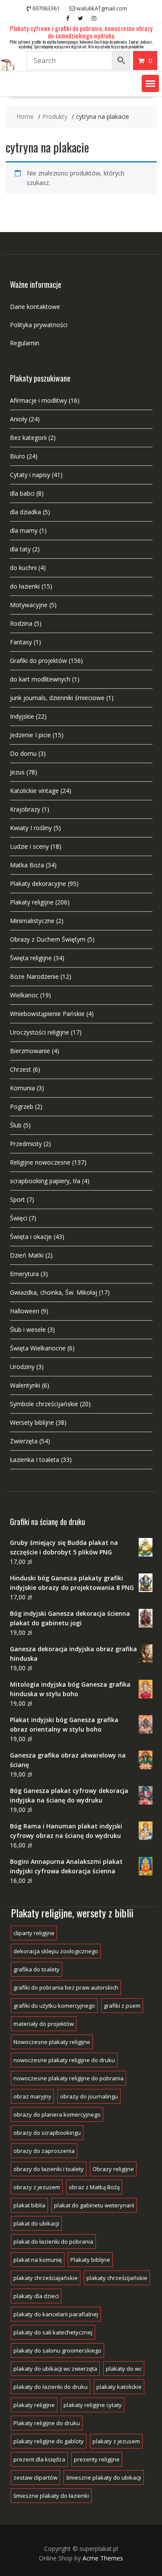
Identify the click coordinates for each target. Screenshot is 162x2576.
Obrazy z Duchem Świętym (48, 939)
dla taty (20, 549)
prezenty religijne (97, 2459)
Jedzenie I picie (30, 735)
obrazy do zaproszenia (44, 2151)
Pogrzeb (22, 1107)
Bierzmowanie (30, 1051)
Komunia (22, 1088)
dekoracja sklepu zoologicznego (56, 1951)
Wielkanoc (24, 995)
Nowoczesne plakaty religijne (52, 2042)
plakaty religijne (34, 2405)
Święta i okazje (31, 1237)
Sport (17, 1199)
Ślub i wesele (28, 1329)
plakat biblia (29, 2205)
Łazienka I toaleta (35, 1460)
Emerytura (24, 1274)
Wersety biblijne (32, 1422)
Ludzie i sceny (29, 846)
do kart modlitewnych (40, 679)
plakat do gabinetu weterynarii (94, 2205)
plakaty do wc (124, 2369)
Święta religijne (31, 958)
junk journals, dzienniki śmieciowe (57, 698)
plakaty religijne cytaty (93, 2405)
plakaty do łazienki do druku (51, 2387)
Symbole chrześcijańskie (44, 1404)
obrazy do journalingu (89, 2096)
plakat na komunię (38, 2260)
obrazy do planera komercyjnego (57, 2114)
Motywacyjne (29, 605)
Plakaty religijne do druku (47, 2423)
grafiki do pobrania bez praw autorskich (66, 1987)
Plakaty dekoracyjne (38, 884)
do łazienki (25, 586)
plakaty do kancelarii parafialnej (56, 2314)
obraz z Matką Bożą (94, 2187)
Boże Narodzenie (34, 976)
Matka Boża (27, 865)
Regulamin (25, 343)
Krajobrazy (25, 809)
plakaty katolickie (119, 2387)
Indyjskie (22, 716)
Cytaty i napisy (30, 475)
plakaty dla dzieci (36, 2296)
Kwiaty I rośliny (31, 828)
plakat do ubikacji (36, 2223)
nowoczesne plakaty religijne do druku (64, 2060)
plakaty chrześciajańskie (46, 2278)
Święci (19, 1218)
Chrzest (21, 1069)
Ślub (16, 1125)
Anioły (19, 419)
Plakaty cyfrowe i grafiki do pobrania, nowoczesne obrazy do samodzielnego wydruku (81, 32)
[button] (150, 83)
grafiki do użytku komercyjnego (54, 2006)
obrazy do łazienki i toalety (49, 2169)
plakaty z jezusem (116, 2441)
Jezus (17, 772)
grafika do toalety (37, 1969)
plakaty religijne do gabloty (49, 2441)
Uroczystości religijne (40, 1032)
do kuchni (23, 568)
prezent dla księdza (39, 2459)
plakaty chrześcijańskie (117, 2278)
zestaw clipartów (35, 2477)
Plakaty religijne (32, 902)
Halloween (25, 1311)
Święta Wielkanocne (38, 1348)
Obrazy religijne (113, 2169)
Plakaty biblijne (90, 2260)
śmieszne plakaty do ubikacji (104, 2477)
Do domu (23, 753)
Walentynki (25, 1385)
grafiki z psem (122, 2006)
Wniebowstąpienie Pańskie (47, 1014)
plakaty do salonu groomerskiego (57, 2350)
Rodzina (21, 623)
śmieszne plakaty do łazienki (51, 2496)
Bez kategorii (28, 438)
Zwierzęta (24, 1441)
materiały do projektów (44, 2024)
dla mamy (24, 530)
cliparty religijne (34, 1933)
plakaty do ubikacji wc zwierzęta (55, 2369)
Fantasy (21, 642)
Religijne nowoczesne (40, 1162)
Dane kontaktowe (35, 307)
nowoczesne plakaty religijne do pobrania (68, 2078)
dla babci (22, 493)
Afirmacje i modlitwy (38, 400)
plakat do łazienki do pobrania (53, 2242)
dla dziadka (25, 512)
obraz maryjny (32, 2096)
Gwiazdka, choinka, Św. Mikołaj (54, 1292)
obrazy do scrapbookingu (47, 2133)
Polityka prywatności (39, 325)
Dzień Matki (27, 1255)
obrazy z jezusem (37, 2187)
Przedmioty (26, 1144)
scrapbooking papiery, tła (45, 1181)
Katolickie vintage (34, 791)
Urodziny (22, 1367)
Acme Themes (103, 2558)
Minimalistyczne (32, 921)
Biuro (17, 456)
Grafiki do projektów (38, 661)
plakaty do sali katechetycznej (53, 2332)
